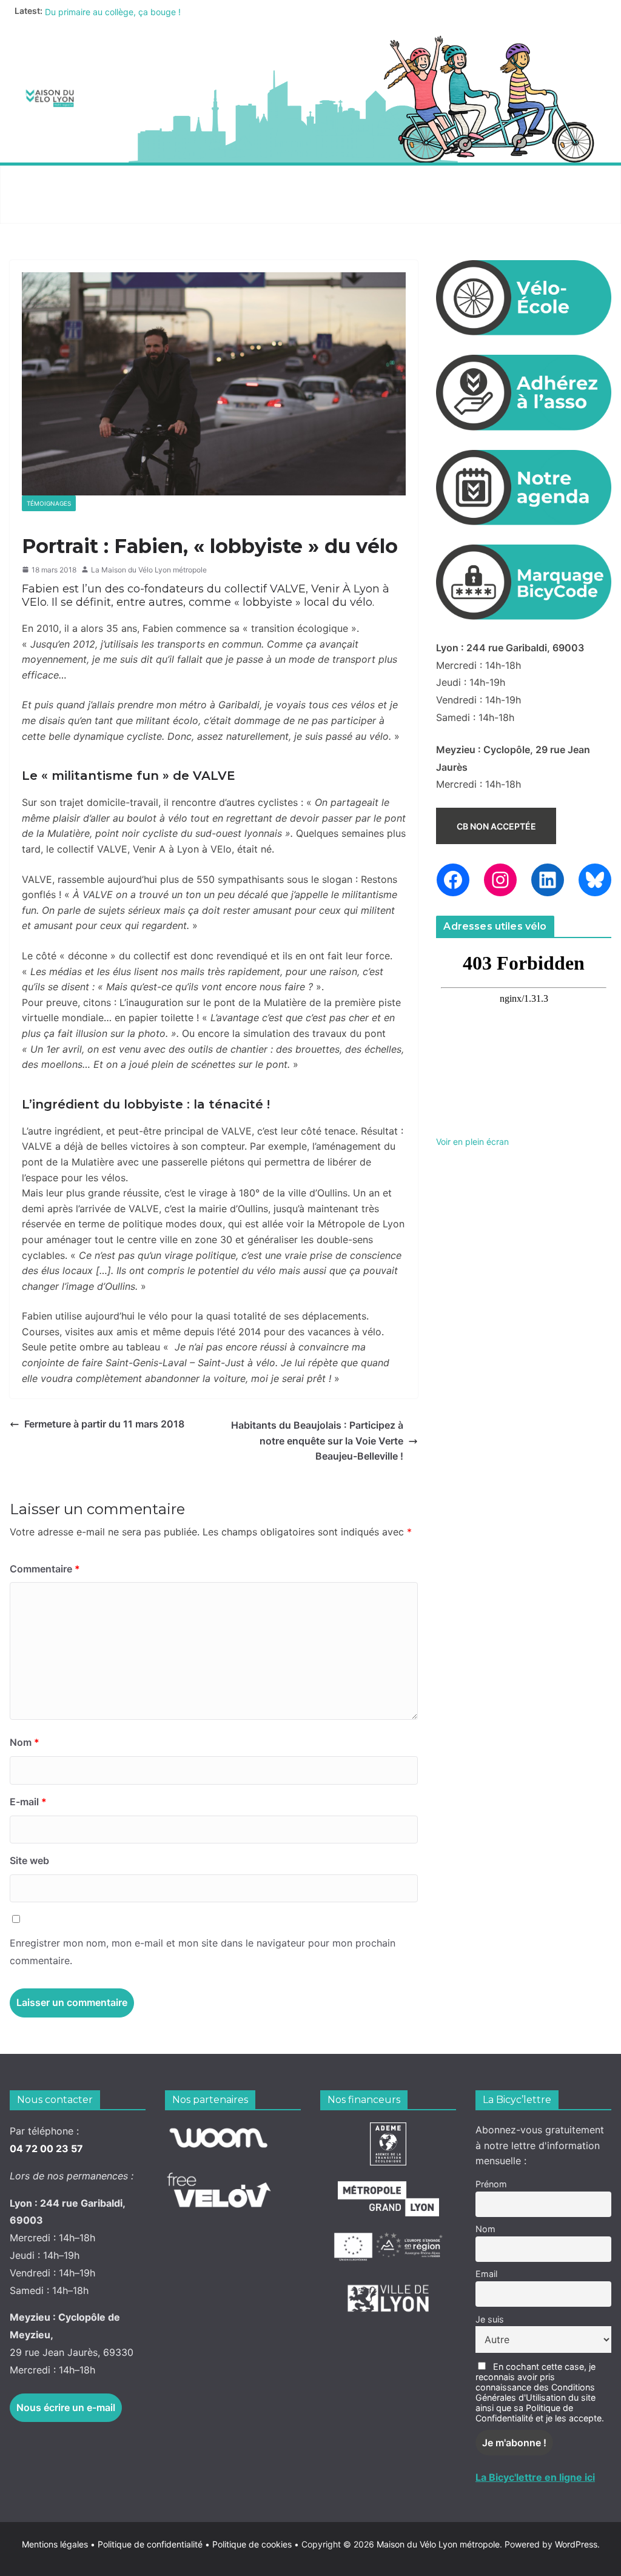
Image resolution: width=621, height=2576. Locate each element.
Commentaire (45, 1569)
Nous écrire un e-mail (66, 2407)
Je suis (490, 2319)
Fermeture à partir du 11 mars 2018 (104, 1424)
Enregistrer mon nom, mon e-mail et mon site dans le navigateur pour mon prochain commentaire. (203, 1952)
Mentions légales (59, 2544)
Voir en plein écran (472, 1142)
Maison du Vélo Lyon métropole (438, 2544)
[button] (95, 180)
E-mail (28, 1802)
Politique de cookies (248, 2544)
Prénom (491, 2184)
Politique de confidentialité (151, 2544)
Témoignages (49, 503)
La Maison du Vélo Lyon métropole (149, 570)
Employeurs (431, 180)
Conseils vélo (243, 180)
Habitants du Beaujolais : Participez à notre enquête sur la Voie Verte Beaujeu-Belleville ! (317, 1441)
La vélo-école (340, 180)
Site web (29, 1860)
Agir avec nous (54, 180)
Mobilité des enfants (68, 209)
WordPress (576, 2544)
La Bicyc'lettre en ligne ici (535, 2477)
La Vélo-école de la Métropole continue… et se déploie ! (155, 11)
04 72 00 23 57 (46, 2148)
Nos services (150, 180)
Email (486, 2274)
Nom (25, 1742)
